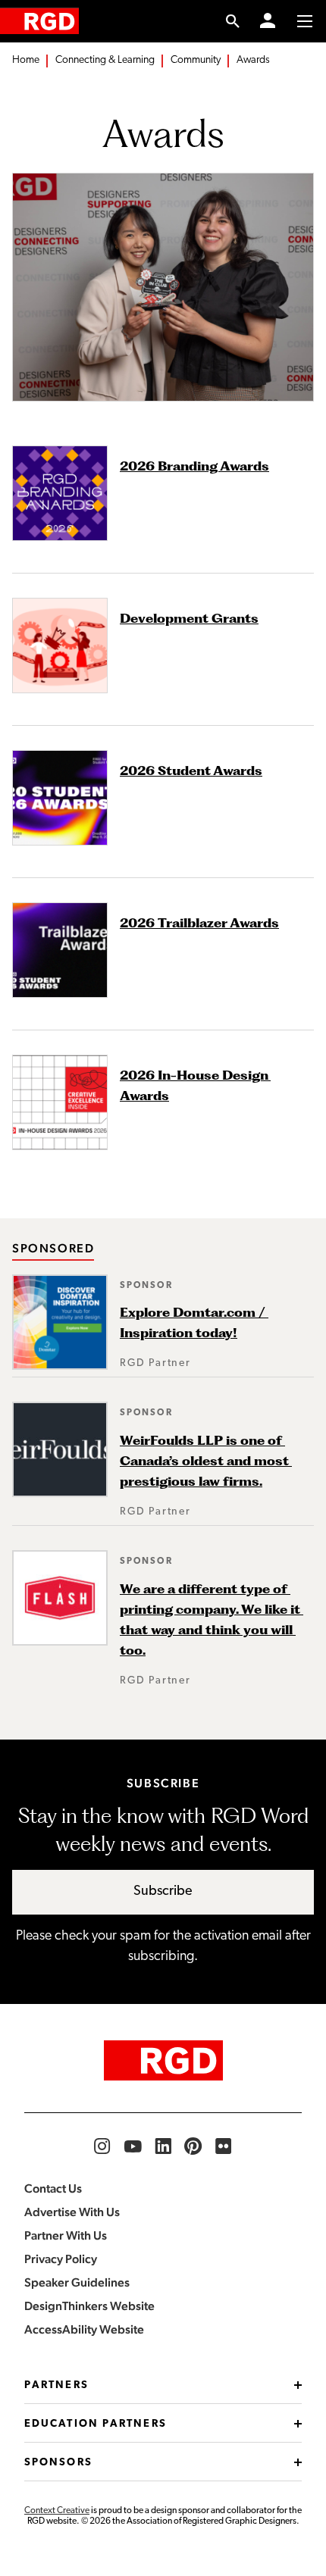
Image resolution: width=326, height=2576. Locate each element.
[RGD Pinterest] (193, 2146)
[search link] (233, 21)
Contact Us (53, 2188)
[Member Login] (268, 21)
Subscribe (163, 1892)
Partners (56, 2385)
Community (196, 60)
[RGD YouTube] (133, 2146)
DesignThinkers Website (89, 2306)
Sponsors (58, 2463)
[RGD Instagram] (102, 2146)
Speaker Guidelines (77, 2282)
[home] (39, 21)
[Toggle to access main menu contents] (305, 21)
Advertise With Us (72, 2212)
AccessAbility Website (84, 2329)
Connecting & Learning (105, 60)
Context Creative (57, 2511)
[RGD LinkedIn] (163, 2146)
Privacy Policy (61, 2259)
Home (26, 60)
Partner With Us (66, 2235)
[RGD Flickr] (224, 2146)
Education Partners (96, 2424)
